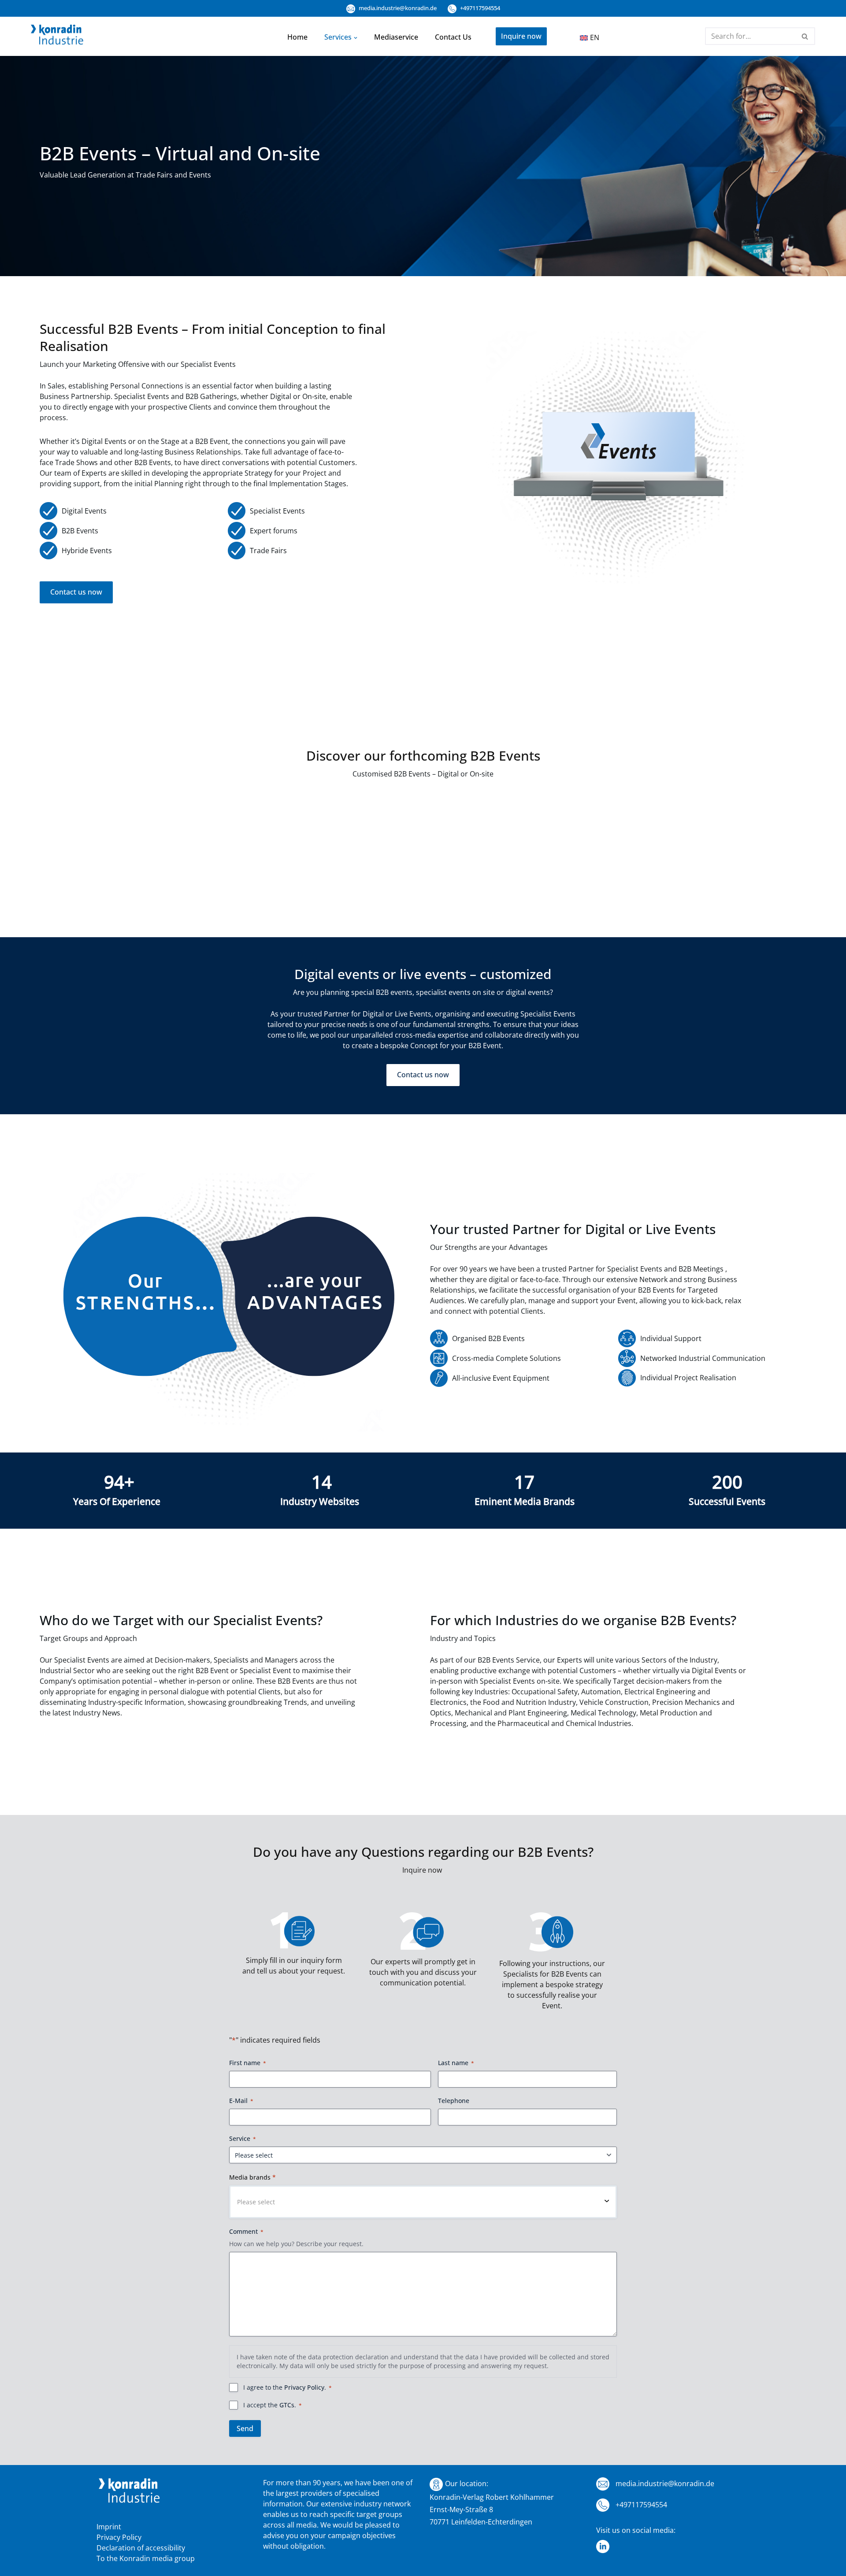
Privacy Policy (304, 2387)
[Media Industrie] (57, 37)
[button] (356, 37)
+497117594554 (479, 8)
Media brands (252, 2177)
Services (338, 37)
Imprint (109, 2527)
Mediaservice (396, 37)
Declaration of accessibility (141, 2548)
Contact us (453, 37)
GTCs (287, 2405)
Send (245, 2428)
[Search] (805, 36)
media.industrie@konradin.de (397, 8)
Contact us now (76, 592)
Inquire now (521, 36)
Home (297, 37)
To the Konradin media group (146, 2558)
